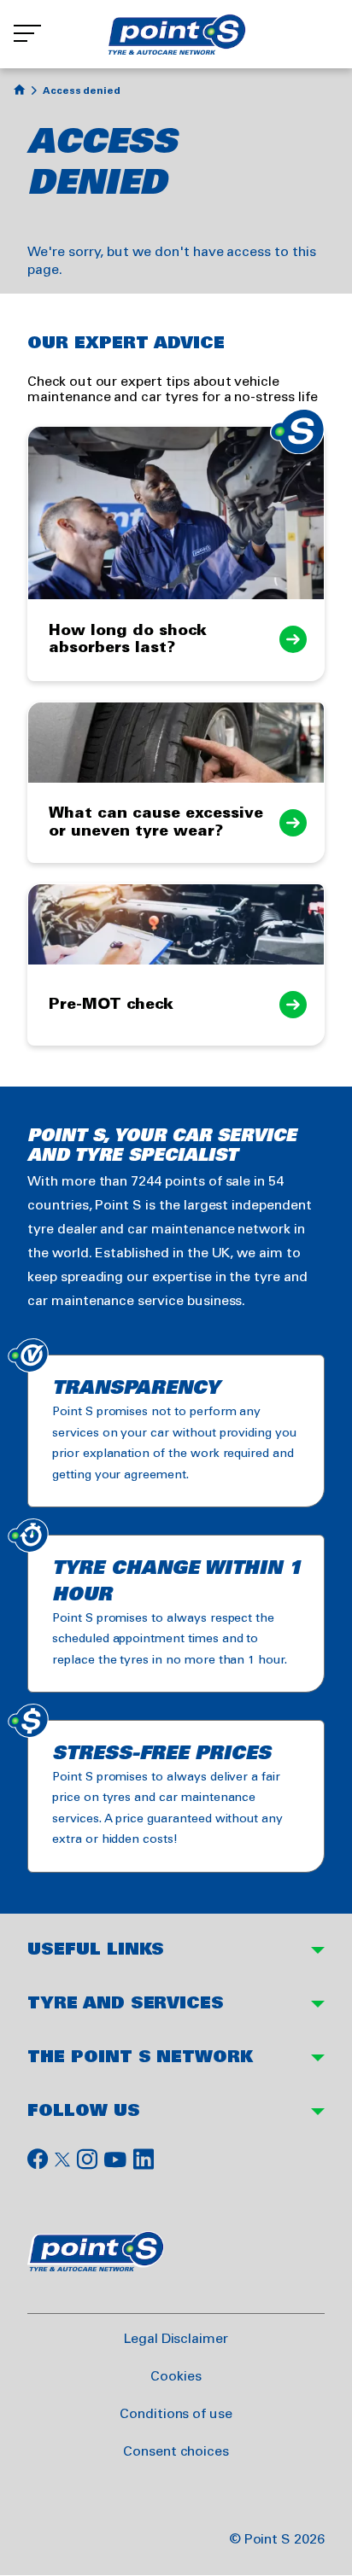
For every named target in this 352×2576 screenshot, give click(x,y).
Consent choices (176, 2452)
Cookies (176, 2377)
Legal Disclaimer (176, 2339)
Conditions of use (176, 2414)
